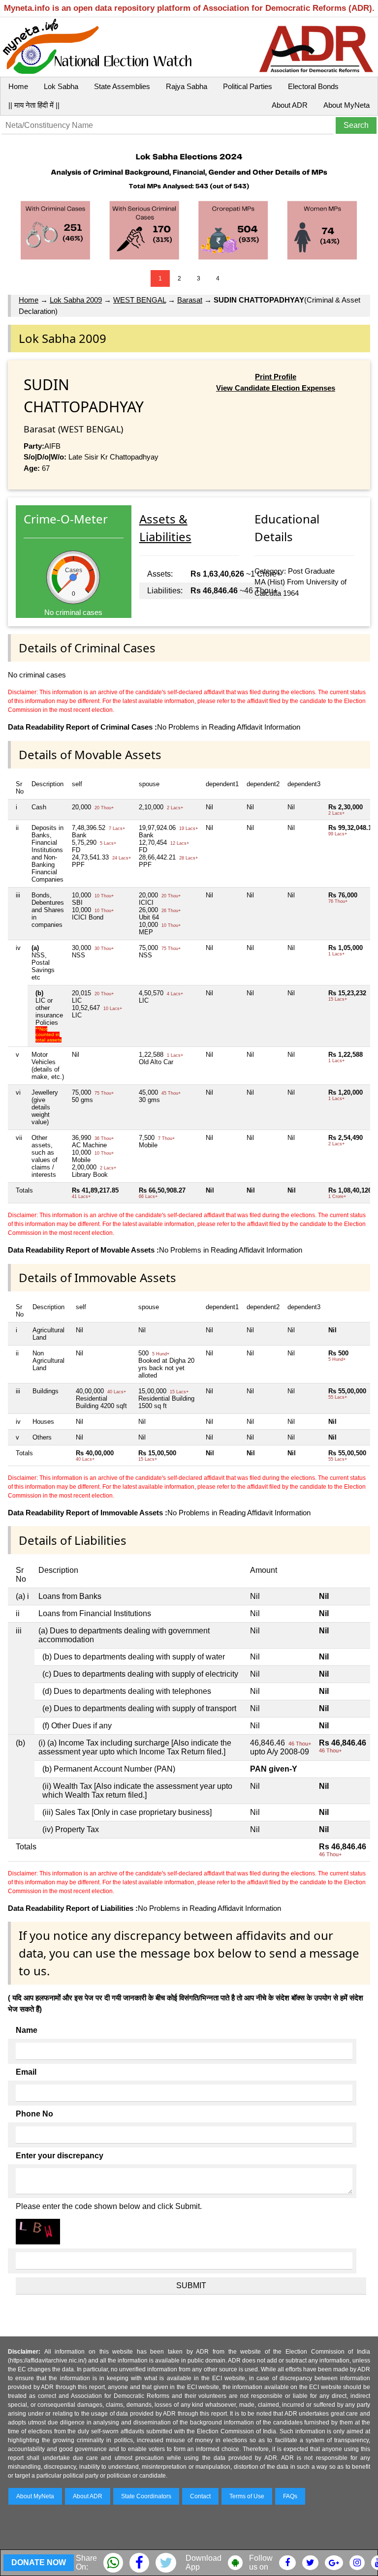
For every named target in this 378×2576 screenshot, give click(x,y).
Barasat (190, 300)
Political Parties (248, 86)
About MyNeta (346, 105)
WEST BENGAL (140, 300)
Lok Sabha (61, 86)
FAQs (290, 2496)
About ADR (290, 105)
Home (18, 86)
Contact (200, 2496)
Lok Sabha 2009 (76, 300)
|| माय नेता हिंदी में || (34, 105)
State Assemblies (122, 86)
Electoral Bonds (313, 86)
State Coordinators (146, 2496)
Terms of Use (247, 2496)
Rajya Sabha (187, 86)
